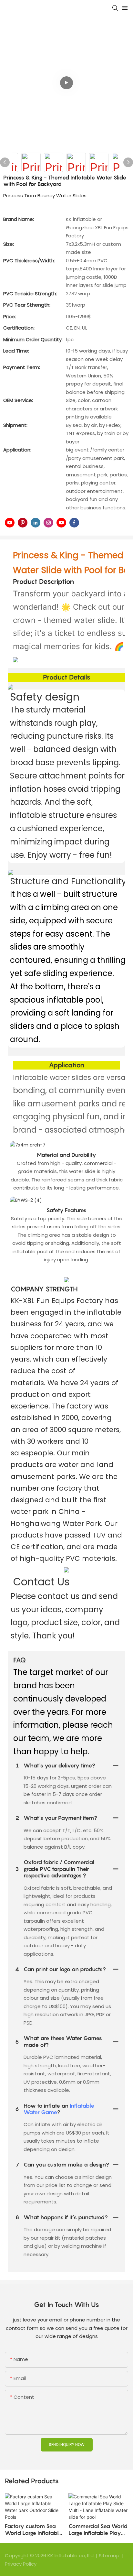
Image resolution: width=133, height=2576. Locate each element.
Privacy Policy (21, 2564)
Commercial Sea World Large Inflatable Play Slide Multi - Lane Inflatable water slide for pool (98, 2530)
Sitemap (110, 2555)
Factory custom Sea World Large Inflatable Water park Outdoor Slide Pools (33, 2530)
